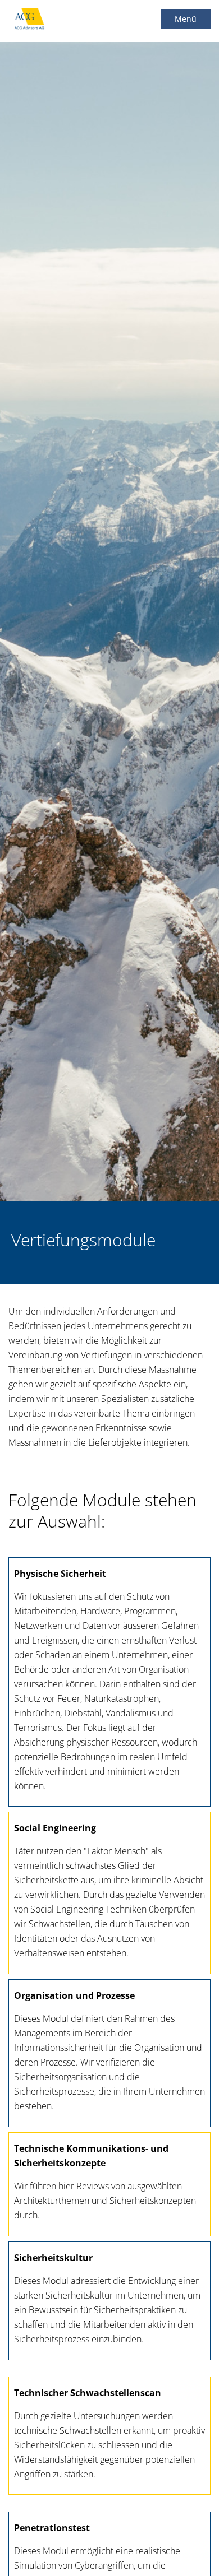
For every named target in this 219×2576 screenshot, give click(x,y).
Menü (186, 19)
